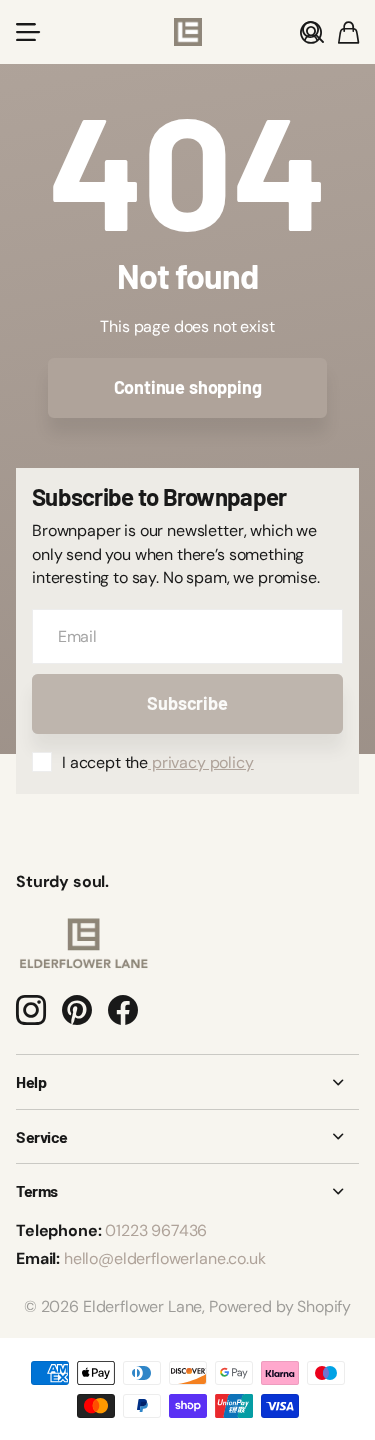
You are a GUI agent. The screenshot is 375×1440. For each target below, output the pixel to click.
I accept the (158, 762)
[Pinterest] (77, 1010)
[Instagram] (31, 1010)
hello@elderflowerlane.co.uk (165, 1258)
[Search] (313, 32)
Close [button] (187, 1082)
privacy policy (201, 762)
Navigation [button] (27, 32)
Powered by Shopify (280, 1306)
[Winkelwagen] (348, 32)
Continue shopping (188, 387)
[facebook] (123, 1010)
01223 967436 (156, 1230)
